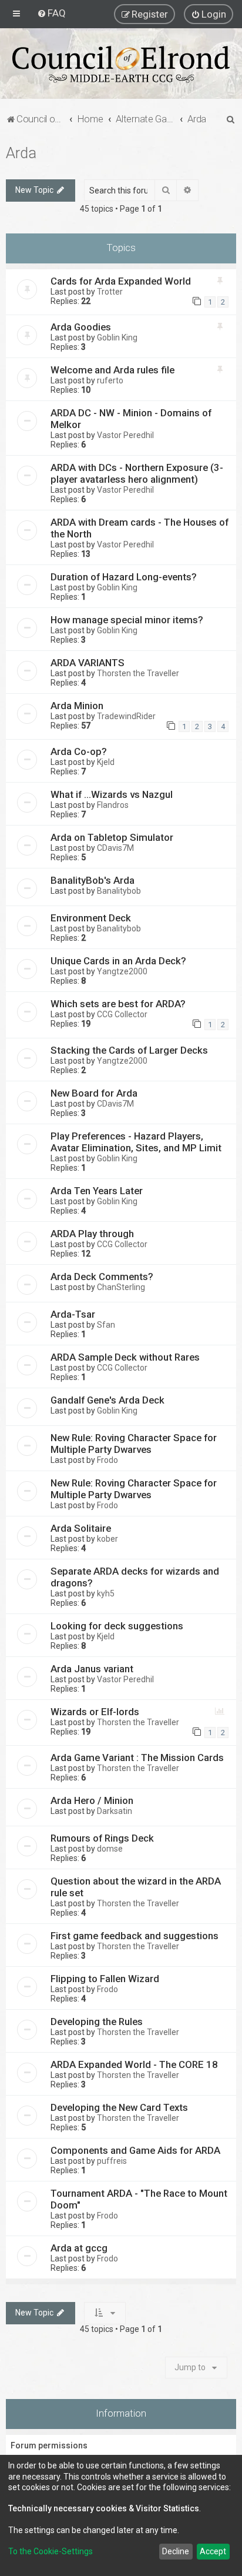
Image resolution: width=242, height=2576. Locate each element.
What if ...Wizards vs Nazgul (112, 794)
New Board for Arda (94, 1093)
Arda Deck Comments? (102, 1277)
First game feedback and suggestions (135, 1936)
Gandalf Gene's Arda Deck (107, 1400)
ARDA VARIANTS (88, 663)
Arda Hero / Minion (92, 1800)
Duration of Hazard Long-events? (124, 577)
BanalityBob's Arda (93, 880)
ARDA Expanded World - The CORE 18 (134, 2064)
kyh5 (106, 1593)
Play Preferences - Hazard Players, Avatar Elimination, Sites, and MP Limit (136, 1142)
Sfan (106, 1325)
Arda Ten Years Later (97, 1191)
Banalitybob (119, 891)
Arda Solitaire (81, 1528)
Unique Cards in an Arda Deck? (118, 961)
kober (107, 1539)
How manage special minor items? (127, 620)
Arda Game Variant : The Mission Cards (137, 1758)
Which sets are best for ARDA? (118, 1004)
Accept (213, 2551)
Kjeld (106, 762)
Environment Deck (91, 918)
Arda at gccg (79, 2248)
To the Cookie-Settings (51, 2551)
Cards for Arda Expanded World (121, 281)
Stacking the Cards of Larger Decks (129, 1050)
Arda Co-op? (79, 751)
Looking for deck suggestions (117, 1626)
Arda (21, 153)
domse (110, 1849)
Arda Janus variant (92, 1669)
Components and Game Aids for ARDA (135, 2150)
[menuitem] (51, 13)
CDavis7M (115, 848)
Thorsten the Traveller (138, 673)
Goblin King (117, 338)
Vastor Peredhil (125, 435)
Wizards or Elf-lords (95, 1712)
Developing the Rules (97, 2022)
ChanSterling (121, 1287)
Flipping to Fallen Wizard (105, 1979)
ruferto (110, 380)
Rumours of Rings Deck (102, 1838)
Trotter (110, 292)
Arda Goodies (81, 327)
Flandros (113, 805)
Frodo (107, 1460)
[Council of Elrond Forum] (121, 64)
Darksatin (115, 1811)
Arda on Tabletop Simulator (112, 837)
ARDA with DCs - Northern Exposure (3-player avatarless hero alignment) (137, 473)
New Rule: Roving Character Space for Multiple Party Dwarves (134, 1444)
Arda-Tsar (73, 1314)
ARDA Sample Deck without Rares (125, 1357)
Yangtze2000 (122, 971)
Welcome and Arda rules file (112, 370)
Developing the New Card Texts (119, 2107)
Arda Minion (77, 706)
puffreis (112, 2161)
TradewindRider (126, 716)
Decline (176, 2551)
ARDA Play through (92, 1234)
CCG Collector (122, 1014)
